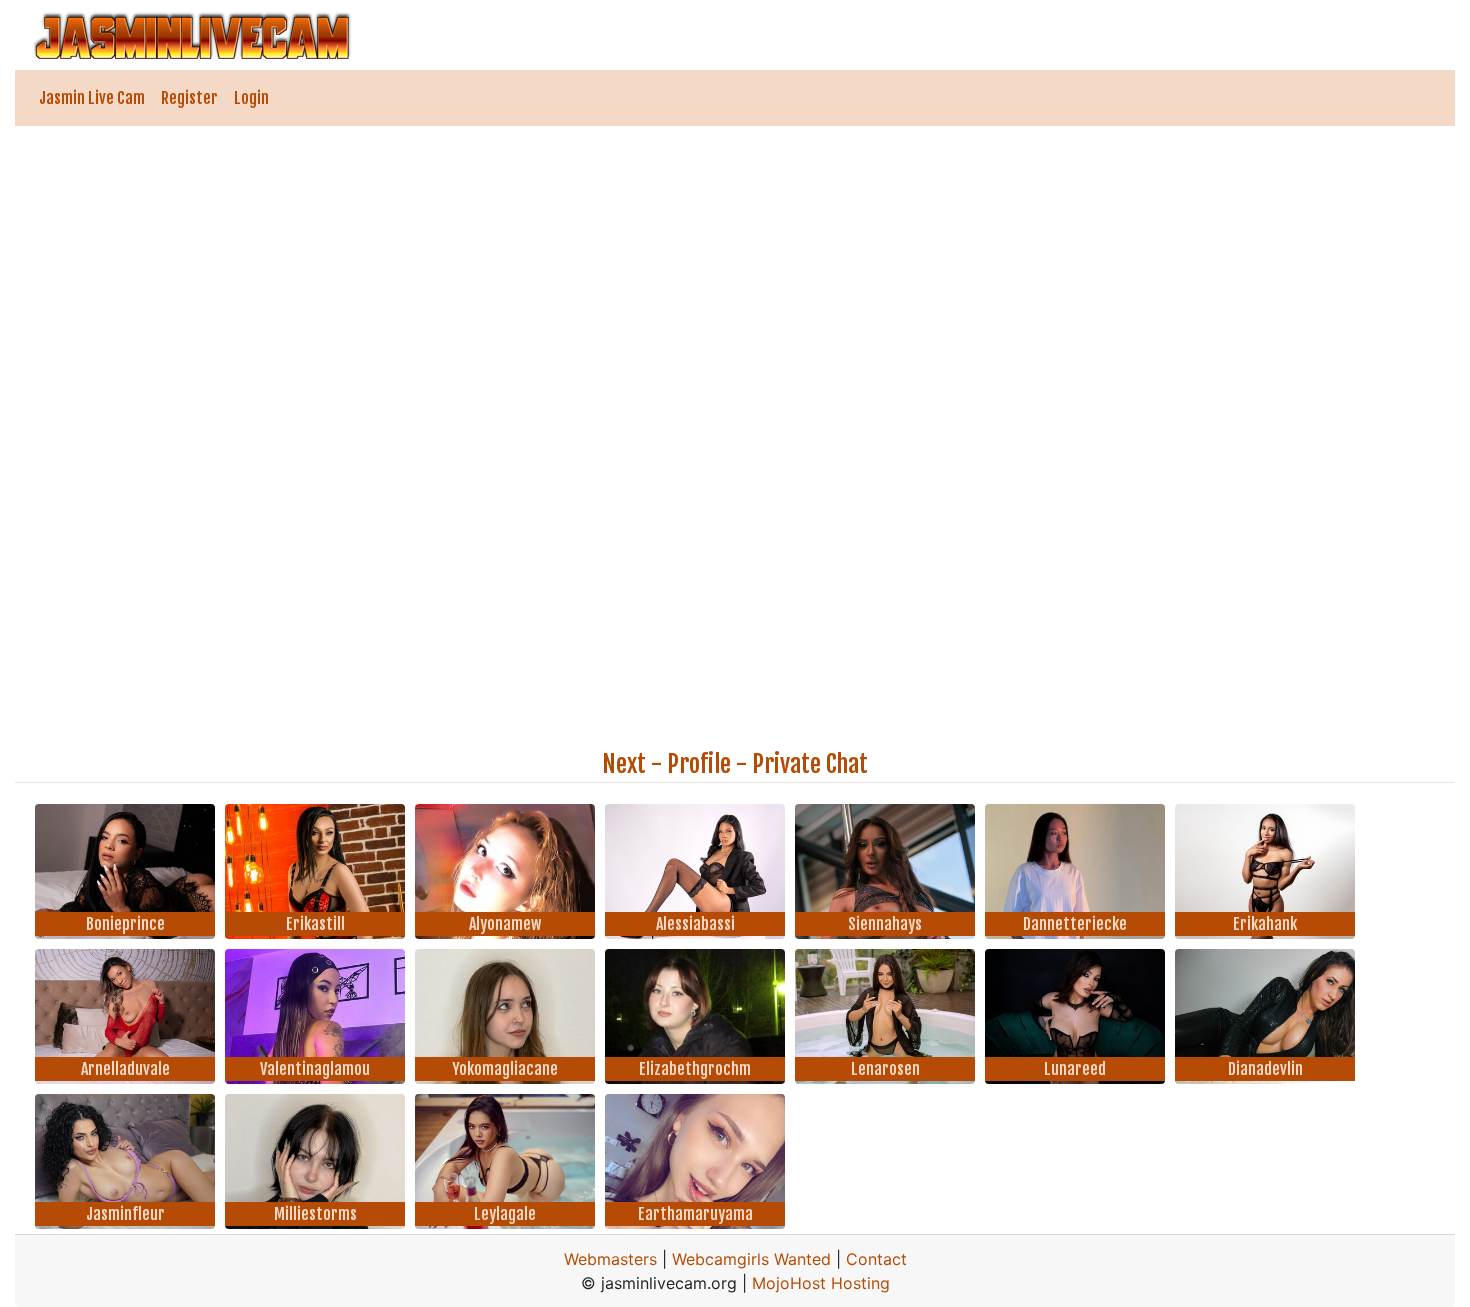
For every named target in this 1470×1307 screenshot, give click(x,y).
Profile (699, 764)
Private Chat (810, 764)
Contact (876, 1259)
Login (251, 98)
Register (189, 98)
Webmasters (610, 1259)
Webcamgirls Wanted (751, 1259)
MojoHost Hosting (821, 1283)
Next (624, 764)
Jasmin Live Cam (92, 98)
